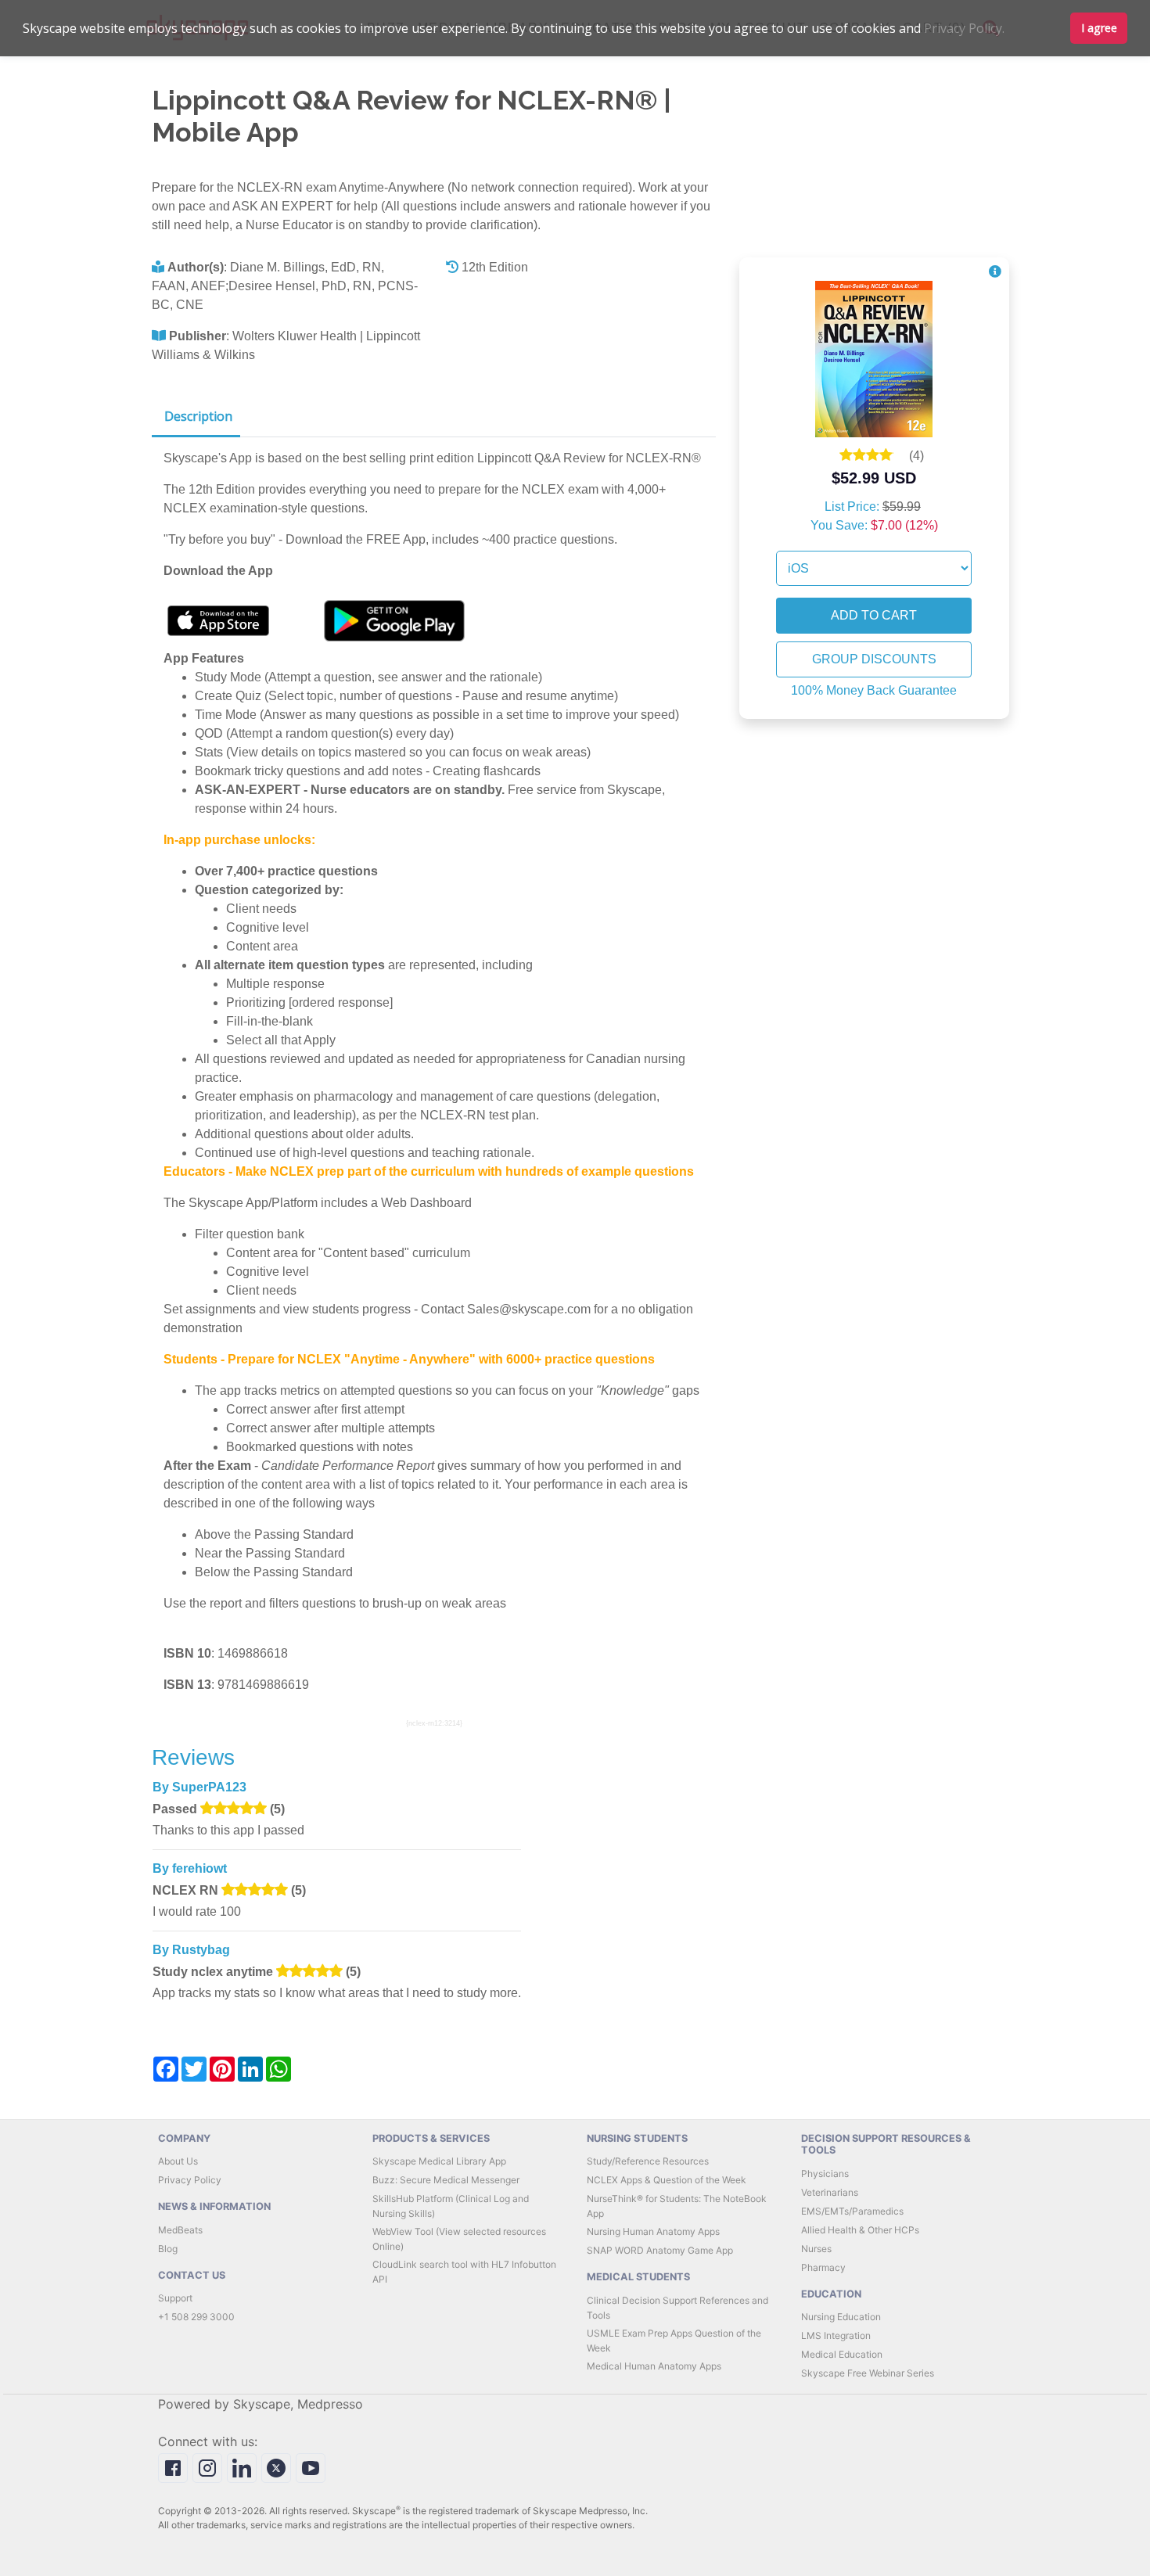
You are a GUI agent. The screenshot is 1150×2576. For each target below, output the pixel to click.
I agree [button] (1099, 28)
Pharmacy (823, 2267)
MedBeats (180, 2230)
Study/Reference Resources (648, 2161)
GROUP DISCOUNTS (874, 659)
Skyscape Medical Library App (439, 2161)
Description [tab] (198, 416)
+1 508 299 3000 (196, 2317)
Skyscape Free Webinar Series (868, 2373)
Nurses (816, 2249)
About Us (178, 2161)
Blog (168, 2249)
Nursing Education (841, 2317)
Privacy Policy (190, 2180)
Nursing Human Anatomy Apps (653, 2231)
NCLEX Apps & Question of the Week (667, 2180)
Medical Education (842, 2354)
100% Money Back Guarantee (874, 690)
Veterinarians (830, 2192)
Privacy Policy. (964, 28)
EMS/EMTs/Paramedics (852, 2211)
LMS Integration (836, 2335)
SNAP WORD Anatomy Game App (660, 2250)
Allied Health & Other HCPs (860, 2230)
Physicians (825, 2174)
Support (175, 2298)
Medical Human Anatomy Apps (654, 2366)
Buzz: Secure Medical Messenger (446, 2180)
